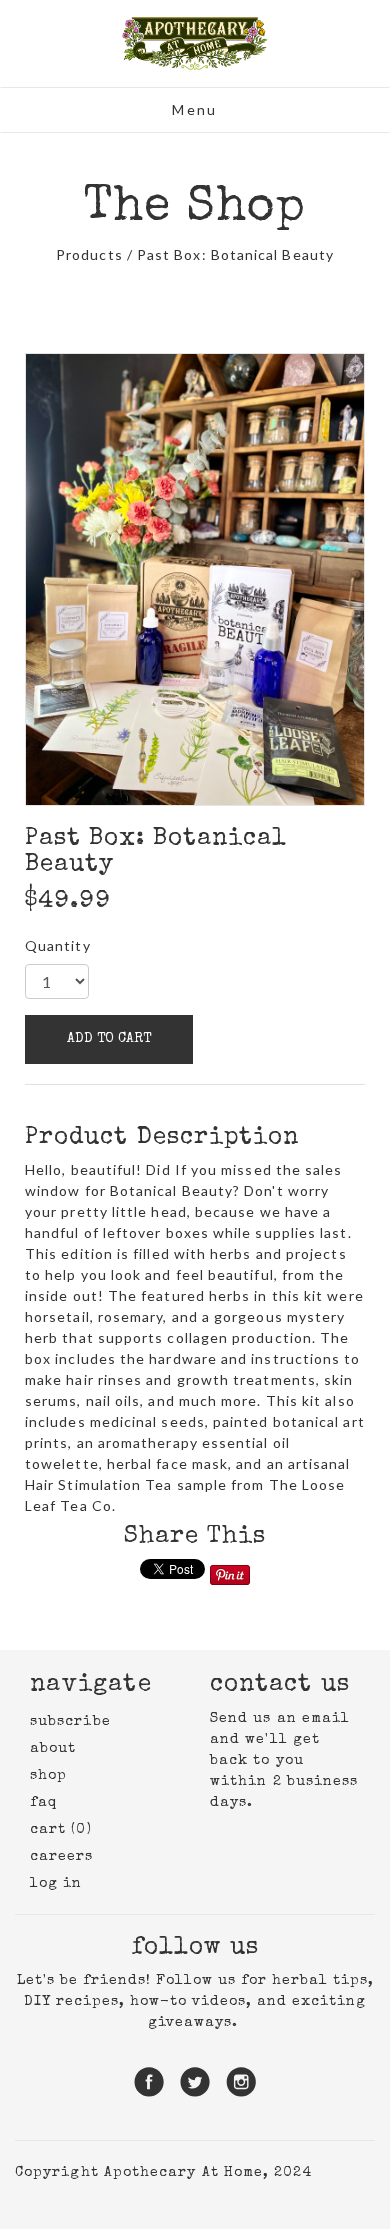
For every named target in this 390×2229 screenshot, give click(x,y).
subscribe (70, 1722)
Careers (62, 1857)
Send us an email (280, 1719)
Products (89, 254)
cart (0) (61, 1830)
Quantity (58, 945)
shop (48, 1776)
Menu (194, 109)
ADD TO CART (109, 1039)
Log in (56, 1884)
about (53, 1749)
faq (43, 1803)
